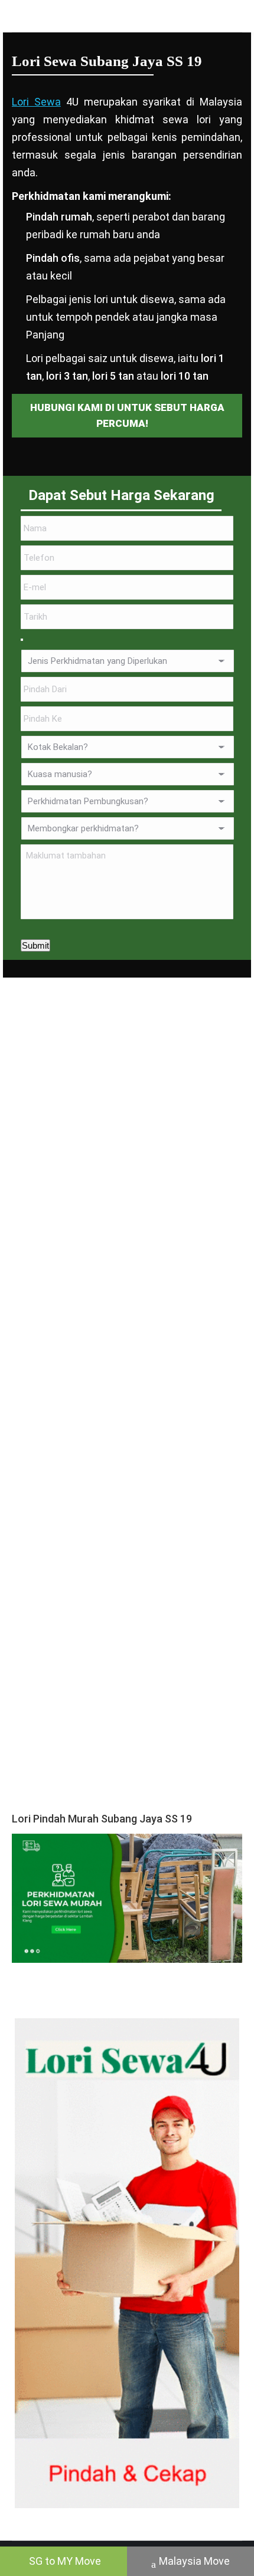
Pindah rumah (59, 217)
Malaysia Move (194, 2561)
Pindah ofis (53, 258)
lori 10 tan (185, 376)
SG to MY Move (65, 2561)
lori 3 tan (67, 376)
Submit (35, 945)
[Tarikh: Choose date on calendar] (22, 640)
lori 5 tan (113, 376)
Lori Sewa (36, 102)
